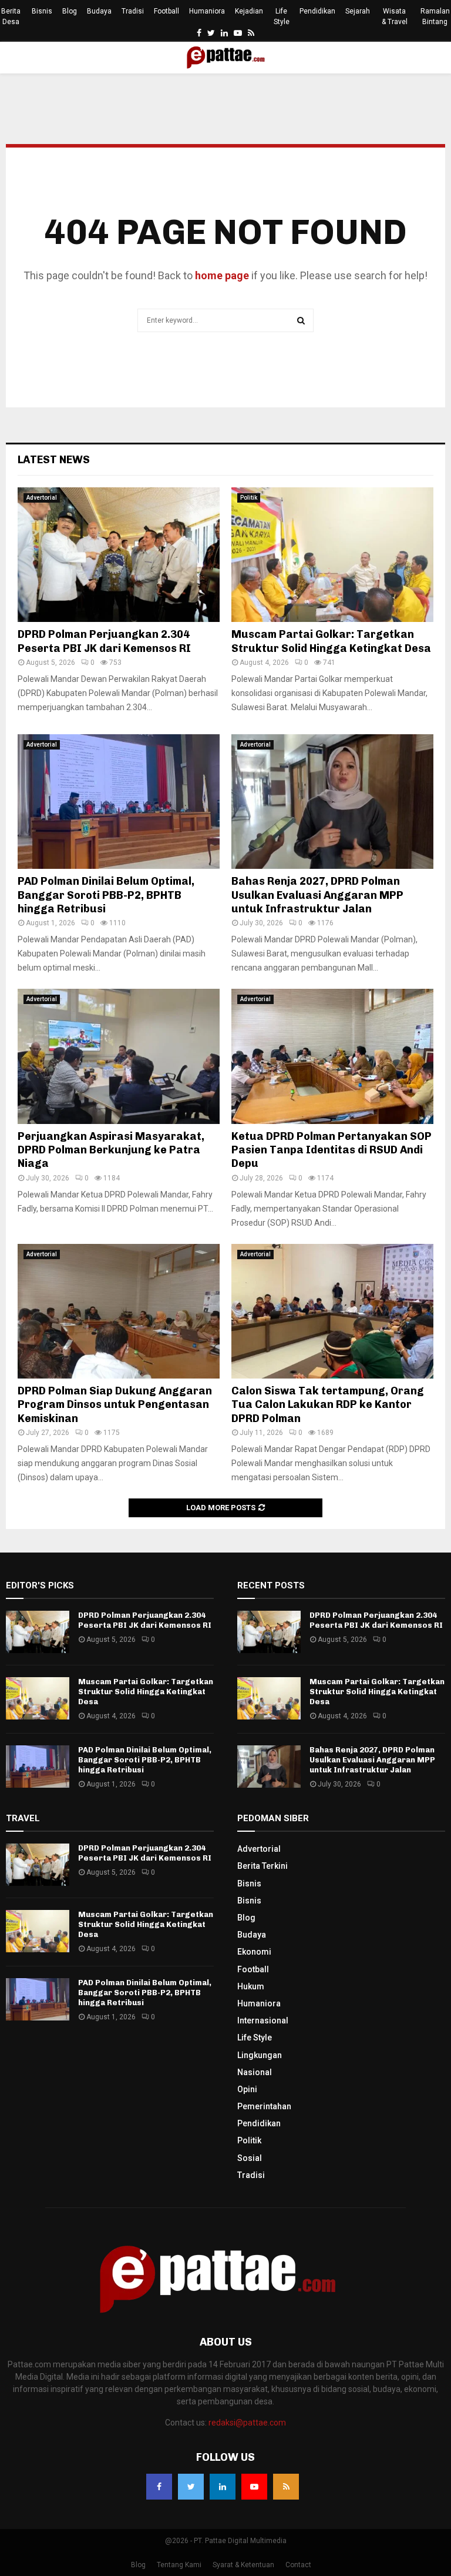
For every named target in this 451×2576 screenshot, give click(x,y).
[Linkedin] (223, 2487)
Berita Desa (11, 16)
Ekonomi (254, 1952)
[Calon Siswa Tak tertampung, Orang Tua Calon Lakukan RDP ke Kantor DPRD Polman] (332, 1311)
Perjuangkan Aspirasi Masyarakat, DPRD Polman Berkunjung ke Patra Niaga (111, 1150)
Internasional (263, 2020)
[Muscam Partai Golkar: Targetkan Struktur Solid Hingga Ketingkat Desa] (332, 555)
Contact (298, 2565)
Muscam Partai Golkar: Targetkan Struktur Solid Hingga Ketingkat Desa (331, 641)
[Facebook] (159, 2487)
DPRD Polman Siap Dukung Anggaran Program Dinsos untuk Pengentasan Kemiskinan (115, 1405)
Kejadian (249, 11)
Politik (249, 498)
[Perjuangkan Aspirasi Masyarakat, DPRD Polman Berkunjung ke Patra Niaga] (119, 1056)
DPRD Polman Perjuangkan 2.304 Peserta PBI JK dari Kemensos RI (104, 641)
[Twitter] (191, 2487)
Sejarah (358, 11)
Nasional (255, 2072)
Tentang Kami (179, 2565)
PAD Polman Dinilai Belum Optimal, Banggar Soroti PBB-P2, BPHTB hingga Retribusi (106, 895)
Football (166, 11)
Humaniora (207, 11)
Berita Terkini (262, 1866)
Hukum (251, 1986)
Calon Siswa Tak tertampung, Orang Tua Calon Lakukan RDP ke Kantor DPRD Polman (328, 1405)
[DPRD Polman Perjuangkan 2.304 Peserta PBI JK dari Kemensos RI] (119, 555)
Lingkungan (260, 2055)
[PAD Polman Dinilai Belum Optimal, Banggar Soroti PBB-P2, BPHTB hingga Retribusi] (119, 802)
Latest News (54, 460)
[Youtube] (254, 2487)
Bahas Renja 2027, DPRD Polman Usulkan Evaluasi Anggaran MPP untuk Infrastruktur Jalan (317, 895)
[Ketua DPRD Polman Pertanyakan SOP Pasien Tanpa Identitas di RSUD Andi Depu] (332, 1056)
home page (222, 275)
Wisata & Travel (395, 16)
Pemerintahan (264, 2106)
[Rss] (286, 2487)
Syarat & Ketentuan (243, 2565)
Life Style (282, 16)
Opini (247, 2089)
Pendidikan (317, 11)
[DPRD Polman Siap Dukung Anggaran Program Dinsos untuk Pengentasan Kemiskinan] (119, 1311)
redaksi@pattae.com (247, 2423)
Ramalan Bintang (435, 16)
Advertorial (42, 498)
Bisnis (42, 11)
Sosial (250, 2158)
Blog (70, 11)
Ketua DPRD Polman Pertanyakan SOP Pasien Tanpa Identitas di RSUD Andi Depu (331, 1150)
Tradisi (133, 11)
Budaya (99, 11)
